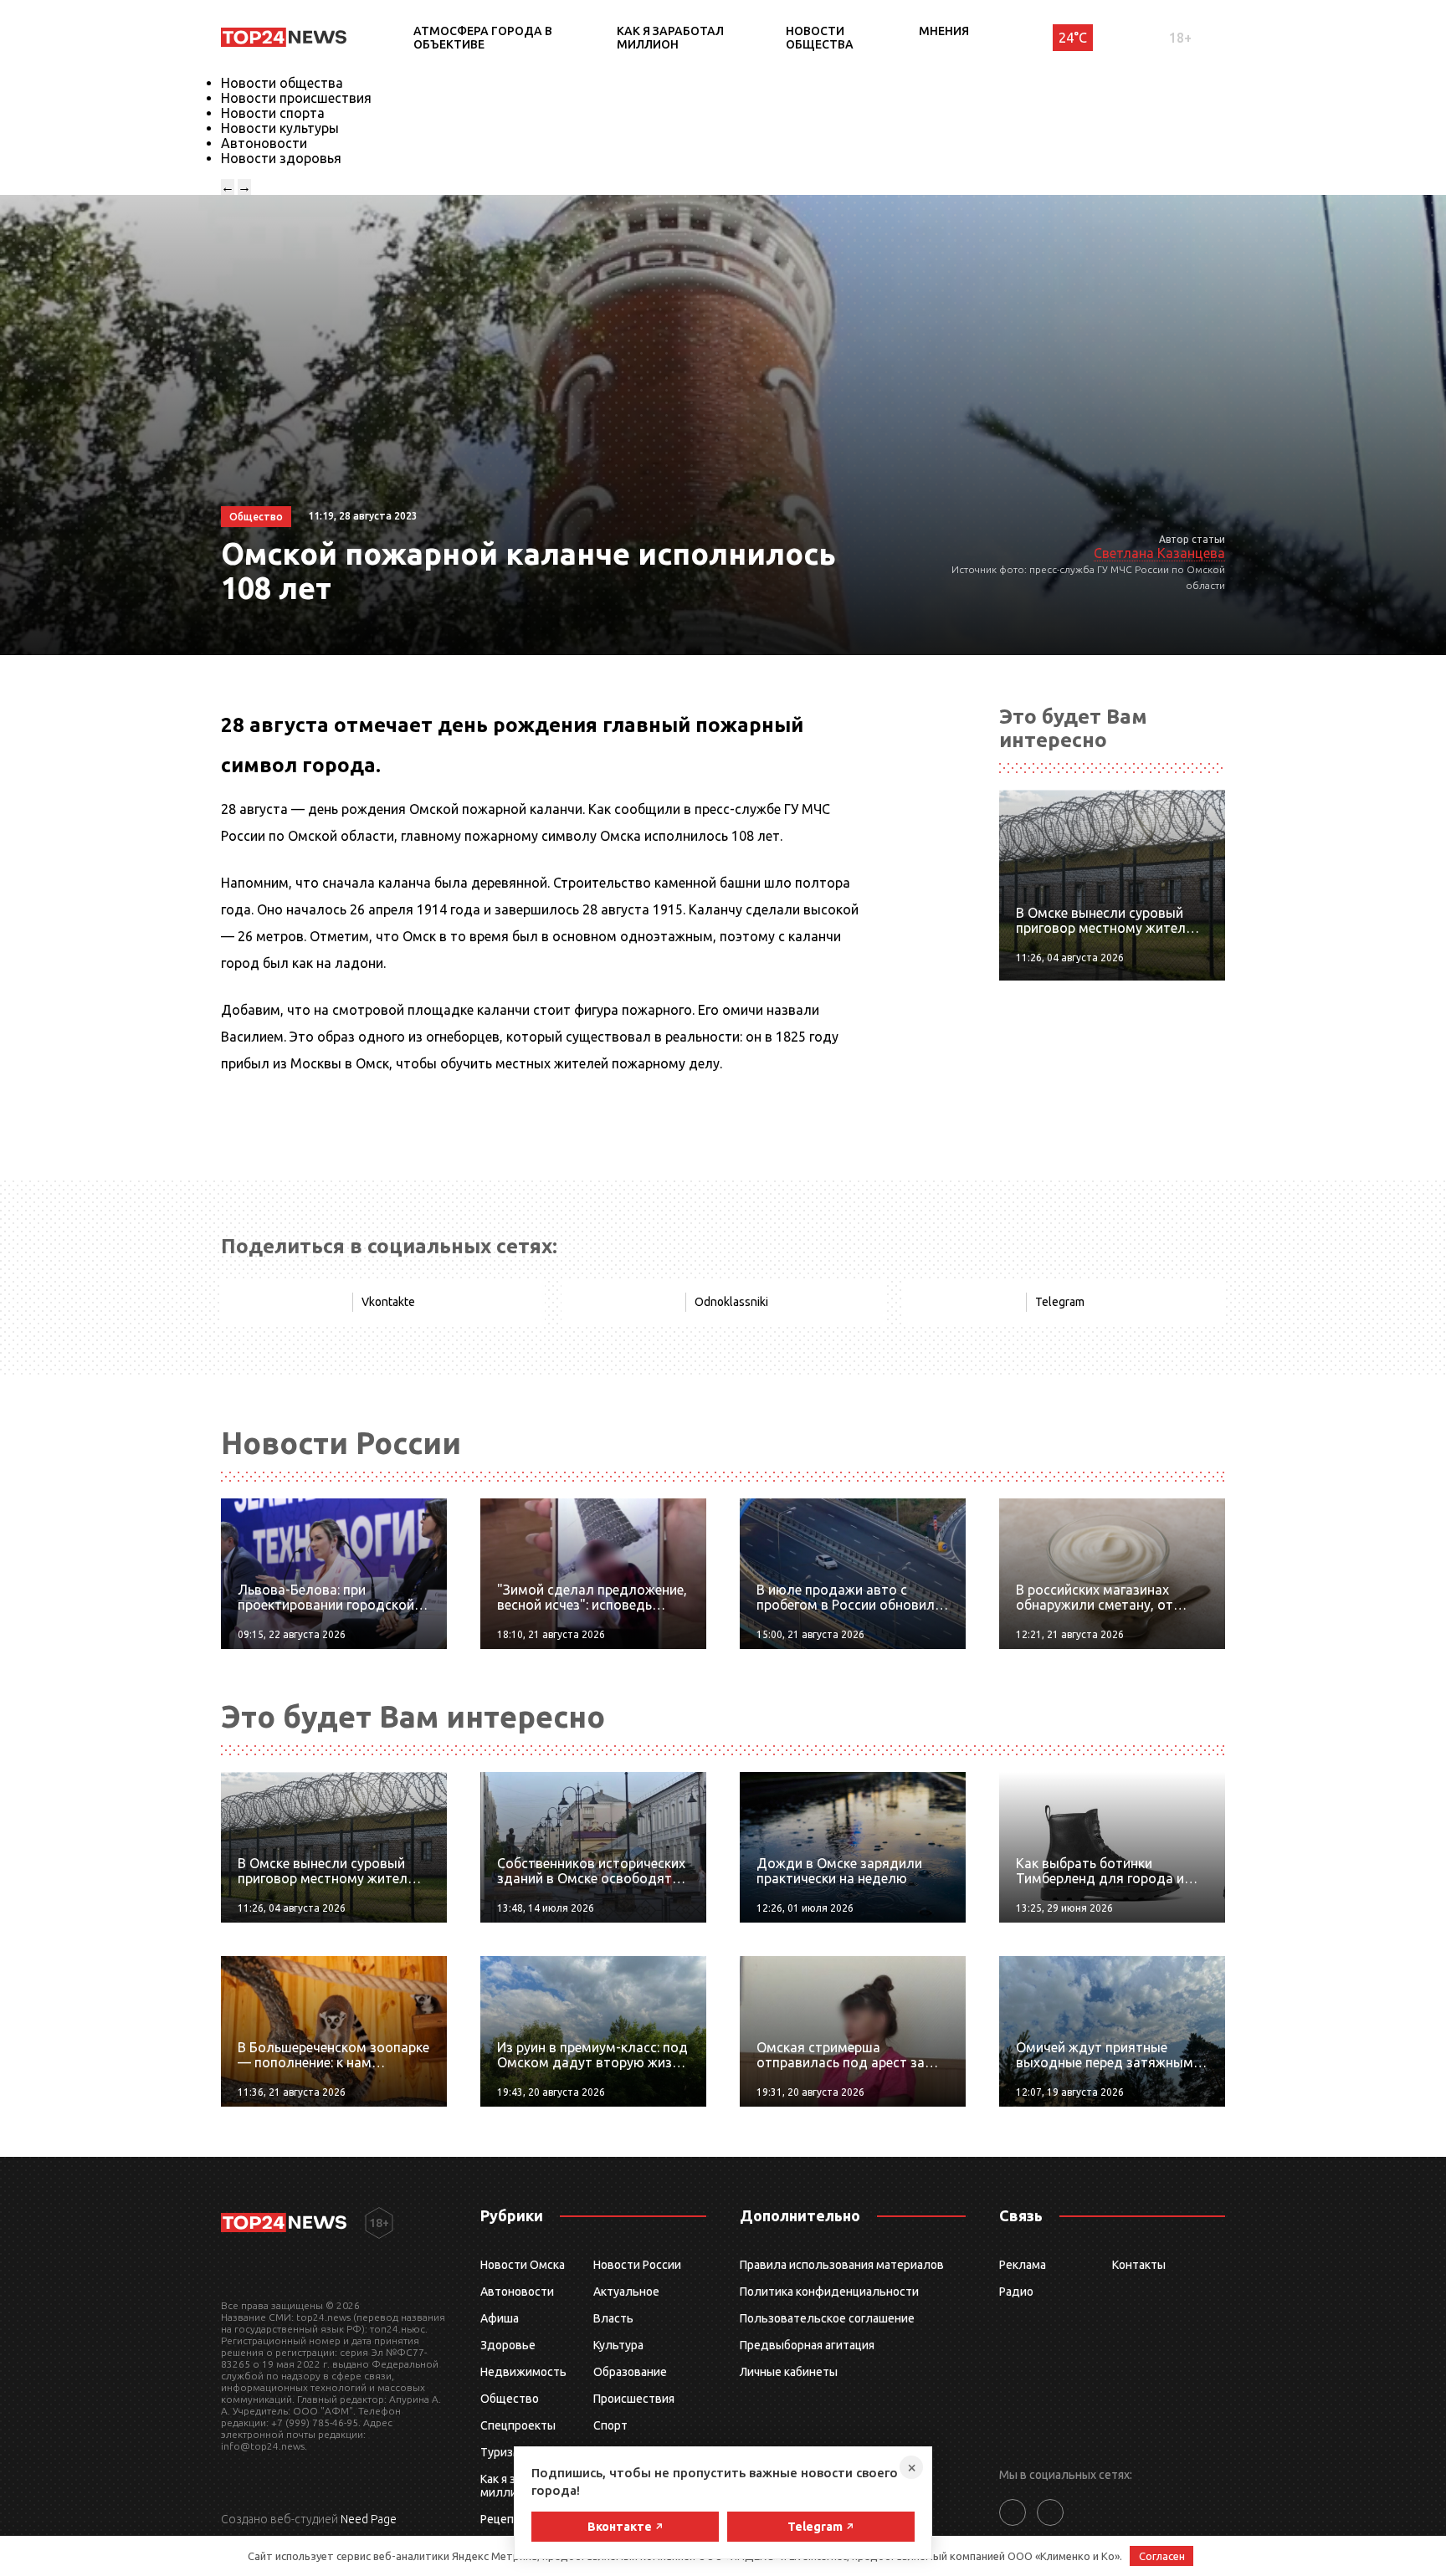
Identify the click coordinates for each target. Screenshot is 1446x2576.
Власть (613, 2318)
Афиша (500, 2318)
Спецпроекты (518, 2425)
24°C (1073, 38)
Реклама (1023, 2265)
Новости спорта (273, 113)
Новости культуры (280, 128)
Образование (630, 2372)
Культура (618, 2345)
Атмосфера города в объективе (483, 38)
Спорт (610, 2425)
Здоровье (508, 2345)
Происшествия (634, 2399)
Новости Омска (523, 2265)
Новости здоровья (281, 158)
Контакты (1139, 2265)
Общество (510, 2399)
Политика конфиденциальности (829, 2292)
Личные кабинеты (789, 2372)
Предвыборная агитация (807, 2345)
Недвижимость (523, 2372)
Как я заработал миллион (670, 38)
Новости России (637, 2265)
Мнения (944, 31)
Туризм (501, 2452)
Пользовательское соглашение (827, 2318)
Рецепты (505, 2519)
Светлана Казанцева (1159, 553)
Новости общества (820, 38)
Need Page (369, 2519)
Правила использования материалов (842, 2265)
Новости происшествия (296, 98)
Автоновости (264, 143)
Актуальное (626, 2292)
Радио (1016, 2292)
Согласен (1162, 2556)
